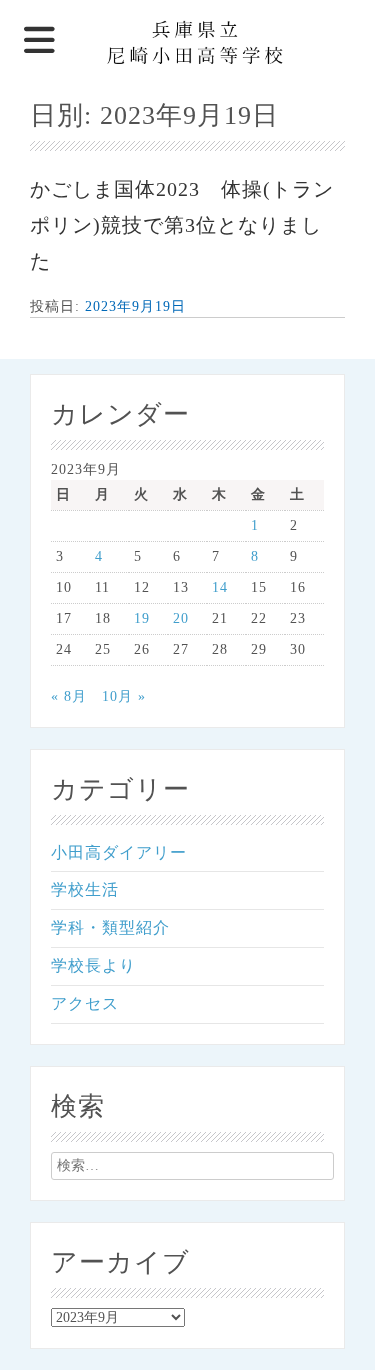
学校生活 (85, 889)
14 (220, 587)
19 (142, 618)
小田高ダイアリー (119, 852)
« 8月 (69, 696)
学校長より (93, 965)
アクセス (85, 1003)
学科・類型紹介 (110, 927)
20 (181, 618)
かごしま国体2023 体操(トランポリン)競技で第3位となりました (182, 225)
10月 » (124, 696)
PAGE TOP (348, 1310)
